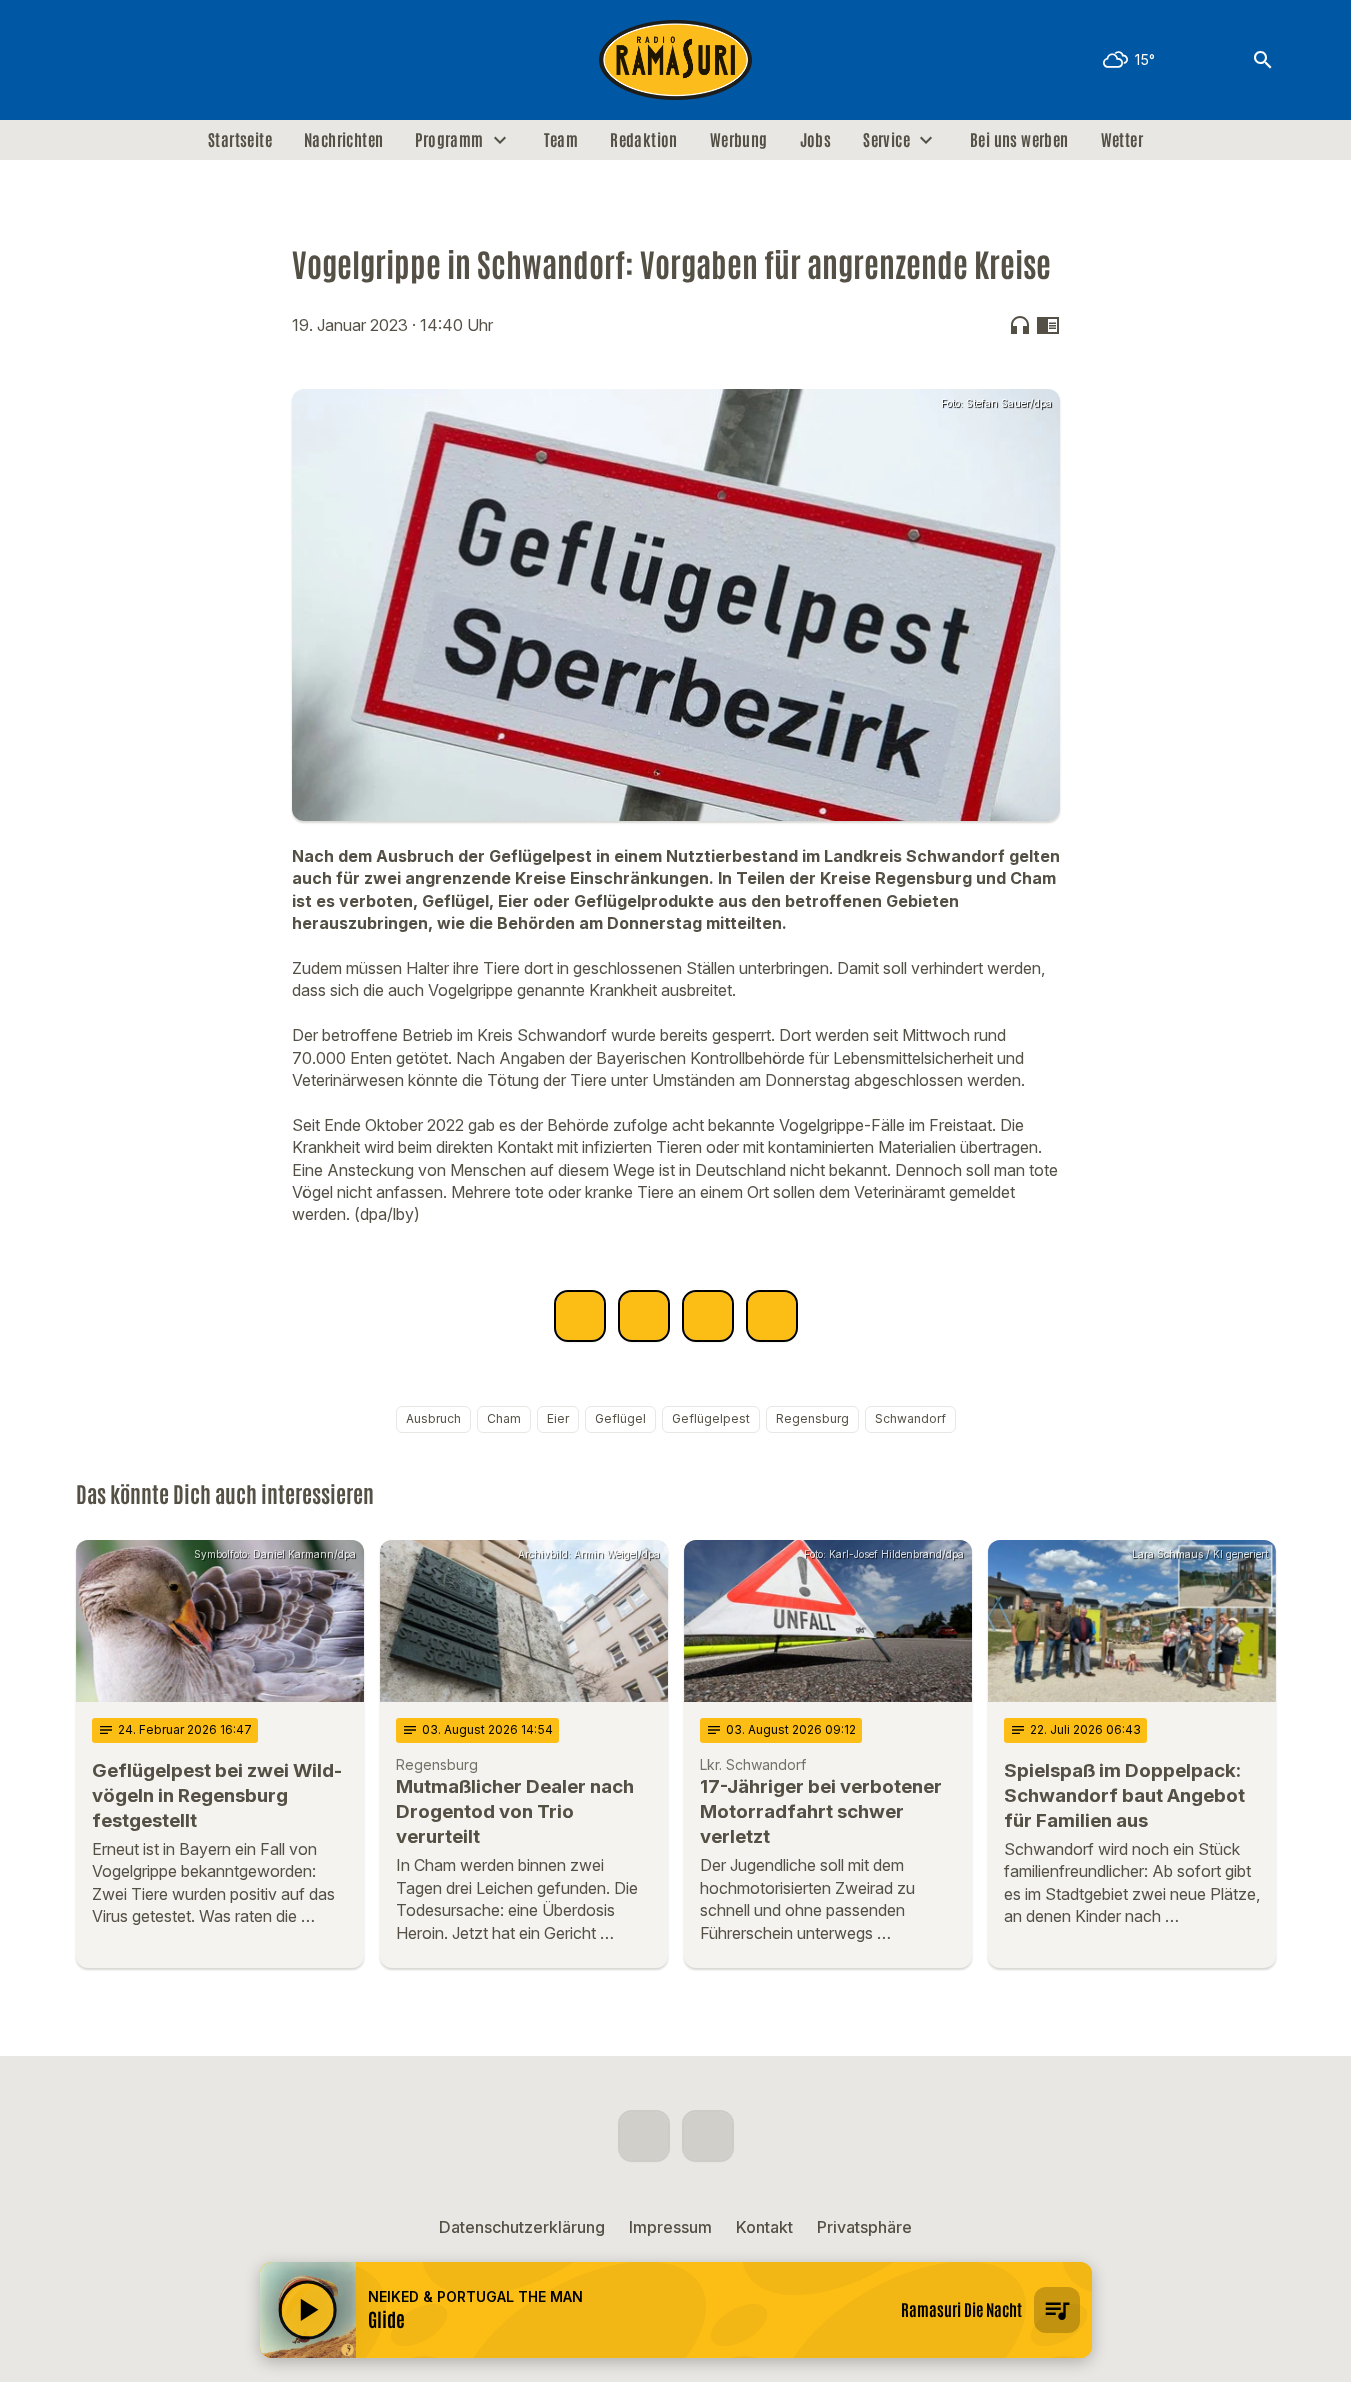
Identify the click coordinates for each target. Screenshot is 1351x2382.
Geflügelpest (711, 1418)
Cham (504, 1418)
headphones (1020, 325)
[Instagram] (136, 60)
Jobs (816, 140)
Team (561, 140)
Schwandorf (910, 1418)
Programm (449, 140)
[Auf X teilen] (644, 1316)
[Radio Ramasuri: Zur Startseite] (676, 60)
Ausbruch (433, 1418)
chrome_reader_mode (1048, 325)
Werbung (739, 140)
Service (886, 140)
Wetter (1122, 140)
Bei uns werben (1019, 140)
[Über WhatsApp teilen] (708, 1316)
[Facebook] (96, 60)
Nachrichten (343, 140)
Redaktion (644, 140)
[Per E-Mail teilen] (772, 1316)
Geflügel (620, 1418)
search (1263, 60)
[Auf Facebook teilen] (580, 1316)
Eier (558, 1418)
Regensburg (812, 1418)
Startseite (240, 140)
